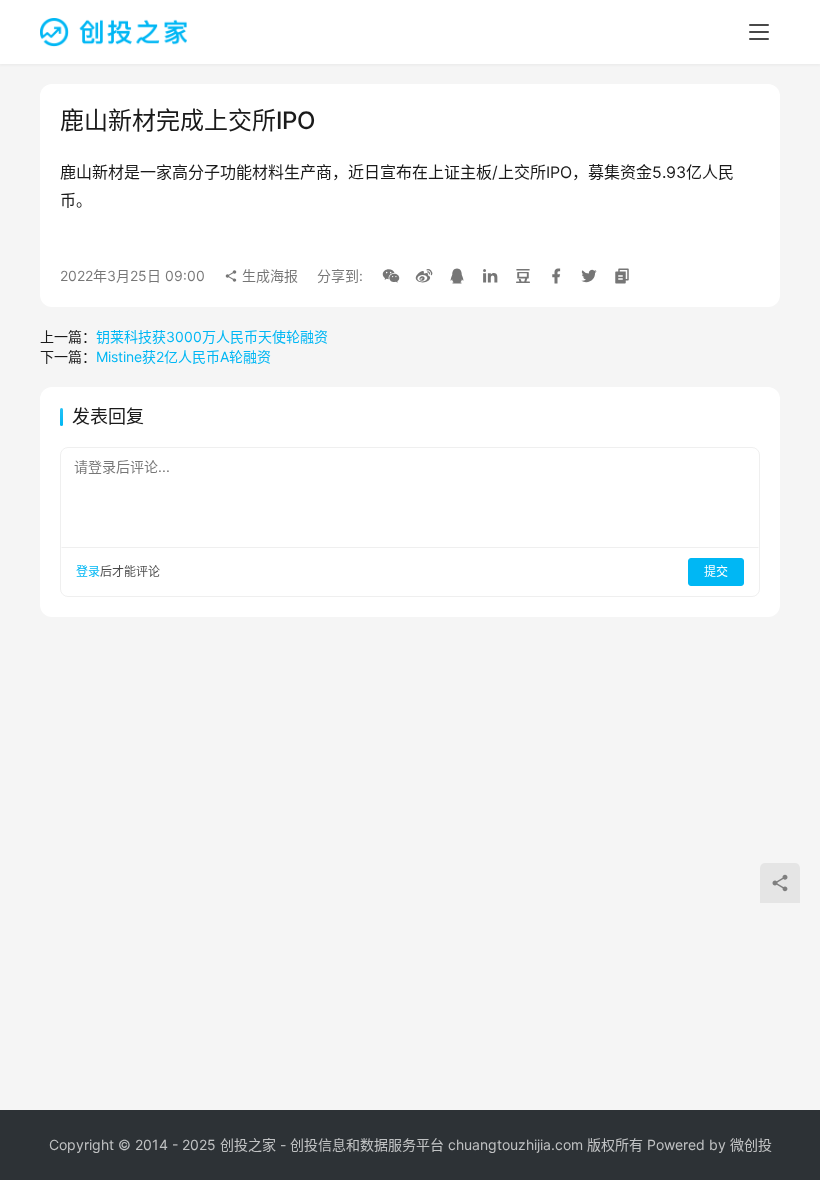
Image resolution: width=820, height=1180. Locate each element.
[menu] (759, 32)
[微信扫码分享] (391, 276)
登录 (88, 571)
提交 (716, 571)
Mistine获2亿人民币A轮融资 (183, 356)
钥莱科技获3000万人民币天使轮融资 (212, 336)
